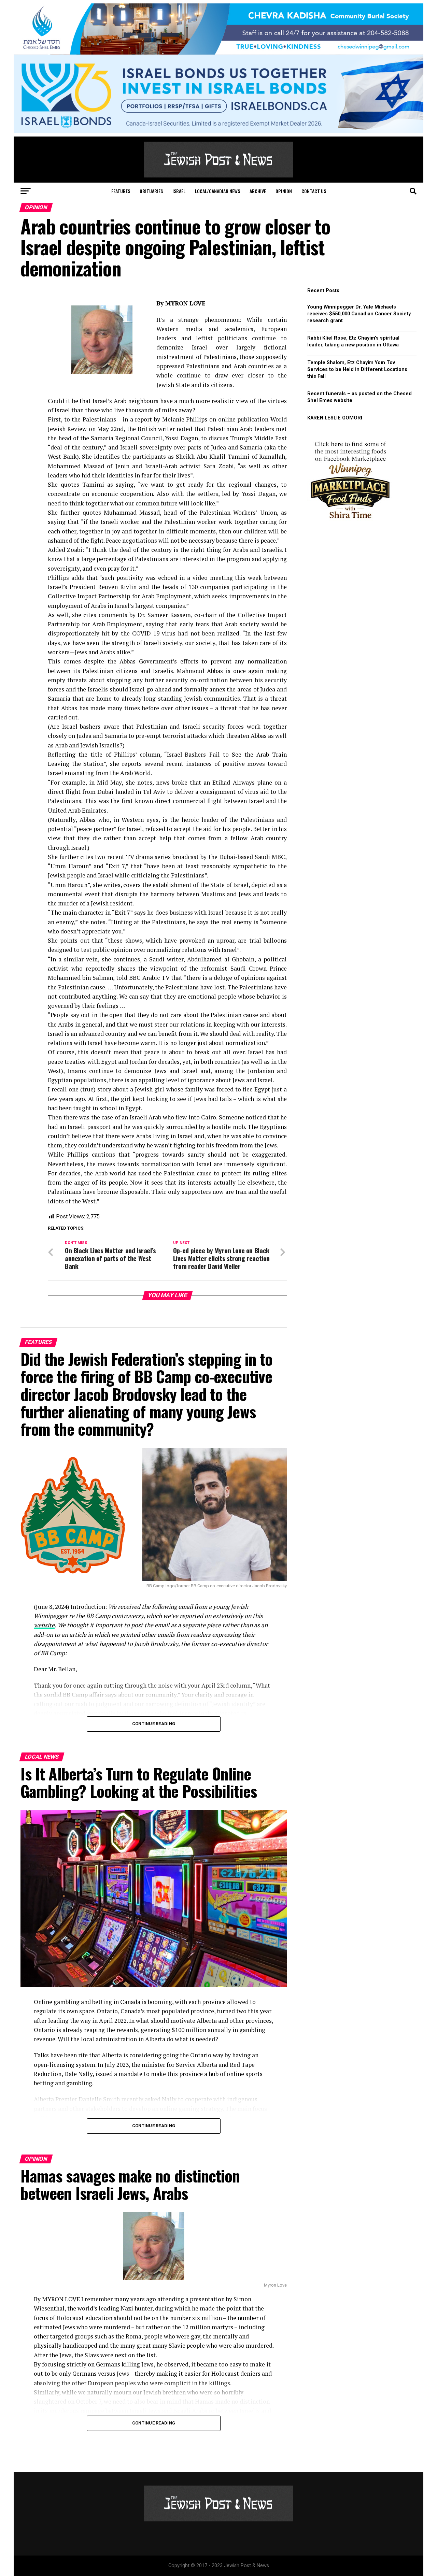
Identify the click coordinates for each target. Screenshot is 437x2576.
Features (121, 191)
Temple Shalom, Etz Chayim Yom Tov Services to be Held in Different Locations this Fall (357, 369)
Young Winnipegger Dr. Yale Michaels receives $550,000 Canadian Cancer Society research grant (359, 314)
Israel (179, 191)
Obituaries (151, 191)
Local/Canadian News (217, 191)
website (44, 1625)
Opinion (284, 191)
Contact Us (314, 191)
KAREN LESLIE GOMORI (335, 418)
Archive (258, 191)
